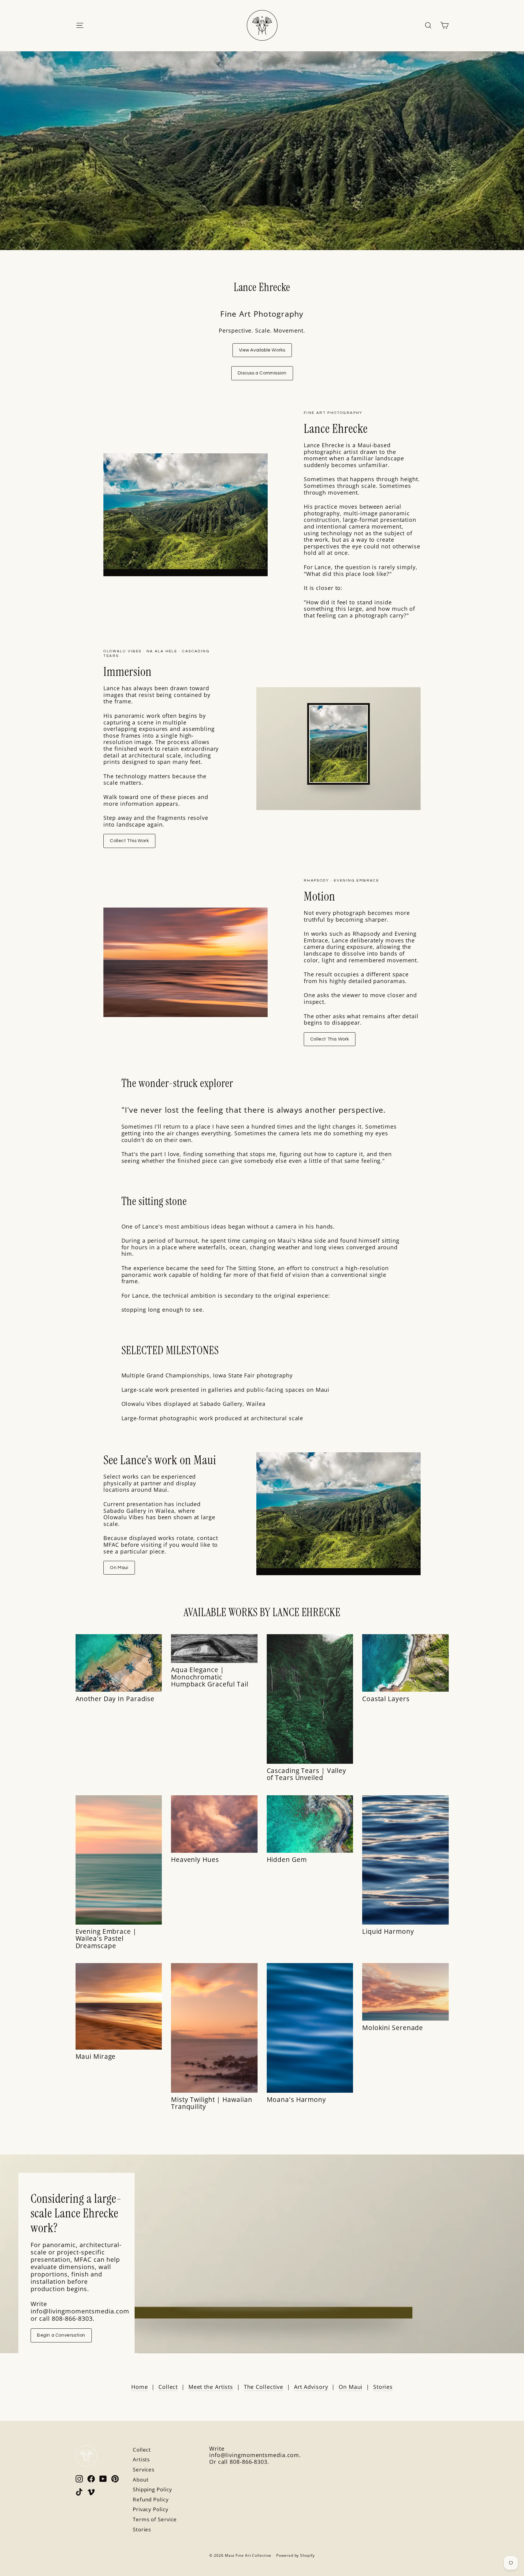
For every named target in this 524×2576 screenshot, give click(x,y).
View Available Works (262, 350)
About (141, 2480)
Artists (141, 2459)
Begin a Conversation (61, 2335)
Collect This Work (129, 841)
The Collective (264, 2387)
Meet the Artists (211, 2387)
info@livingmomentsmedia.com (254, 2455)
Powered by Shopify (295, 2555)
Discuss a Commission (262, 373)
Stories (383, 2387)
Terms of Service (155, 2519)
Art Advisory (311, 2387)
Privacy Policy (151, 2509)
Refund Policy (151, 2499)
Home (140, 2387)
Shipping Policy (152, 2489)
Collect (168, 2387)
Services (144, 2469)
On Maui (119, 1568)
